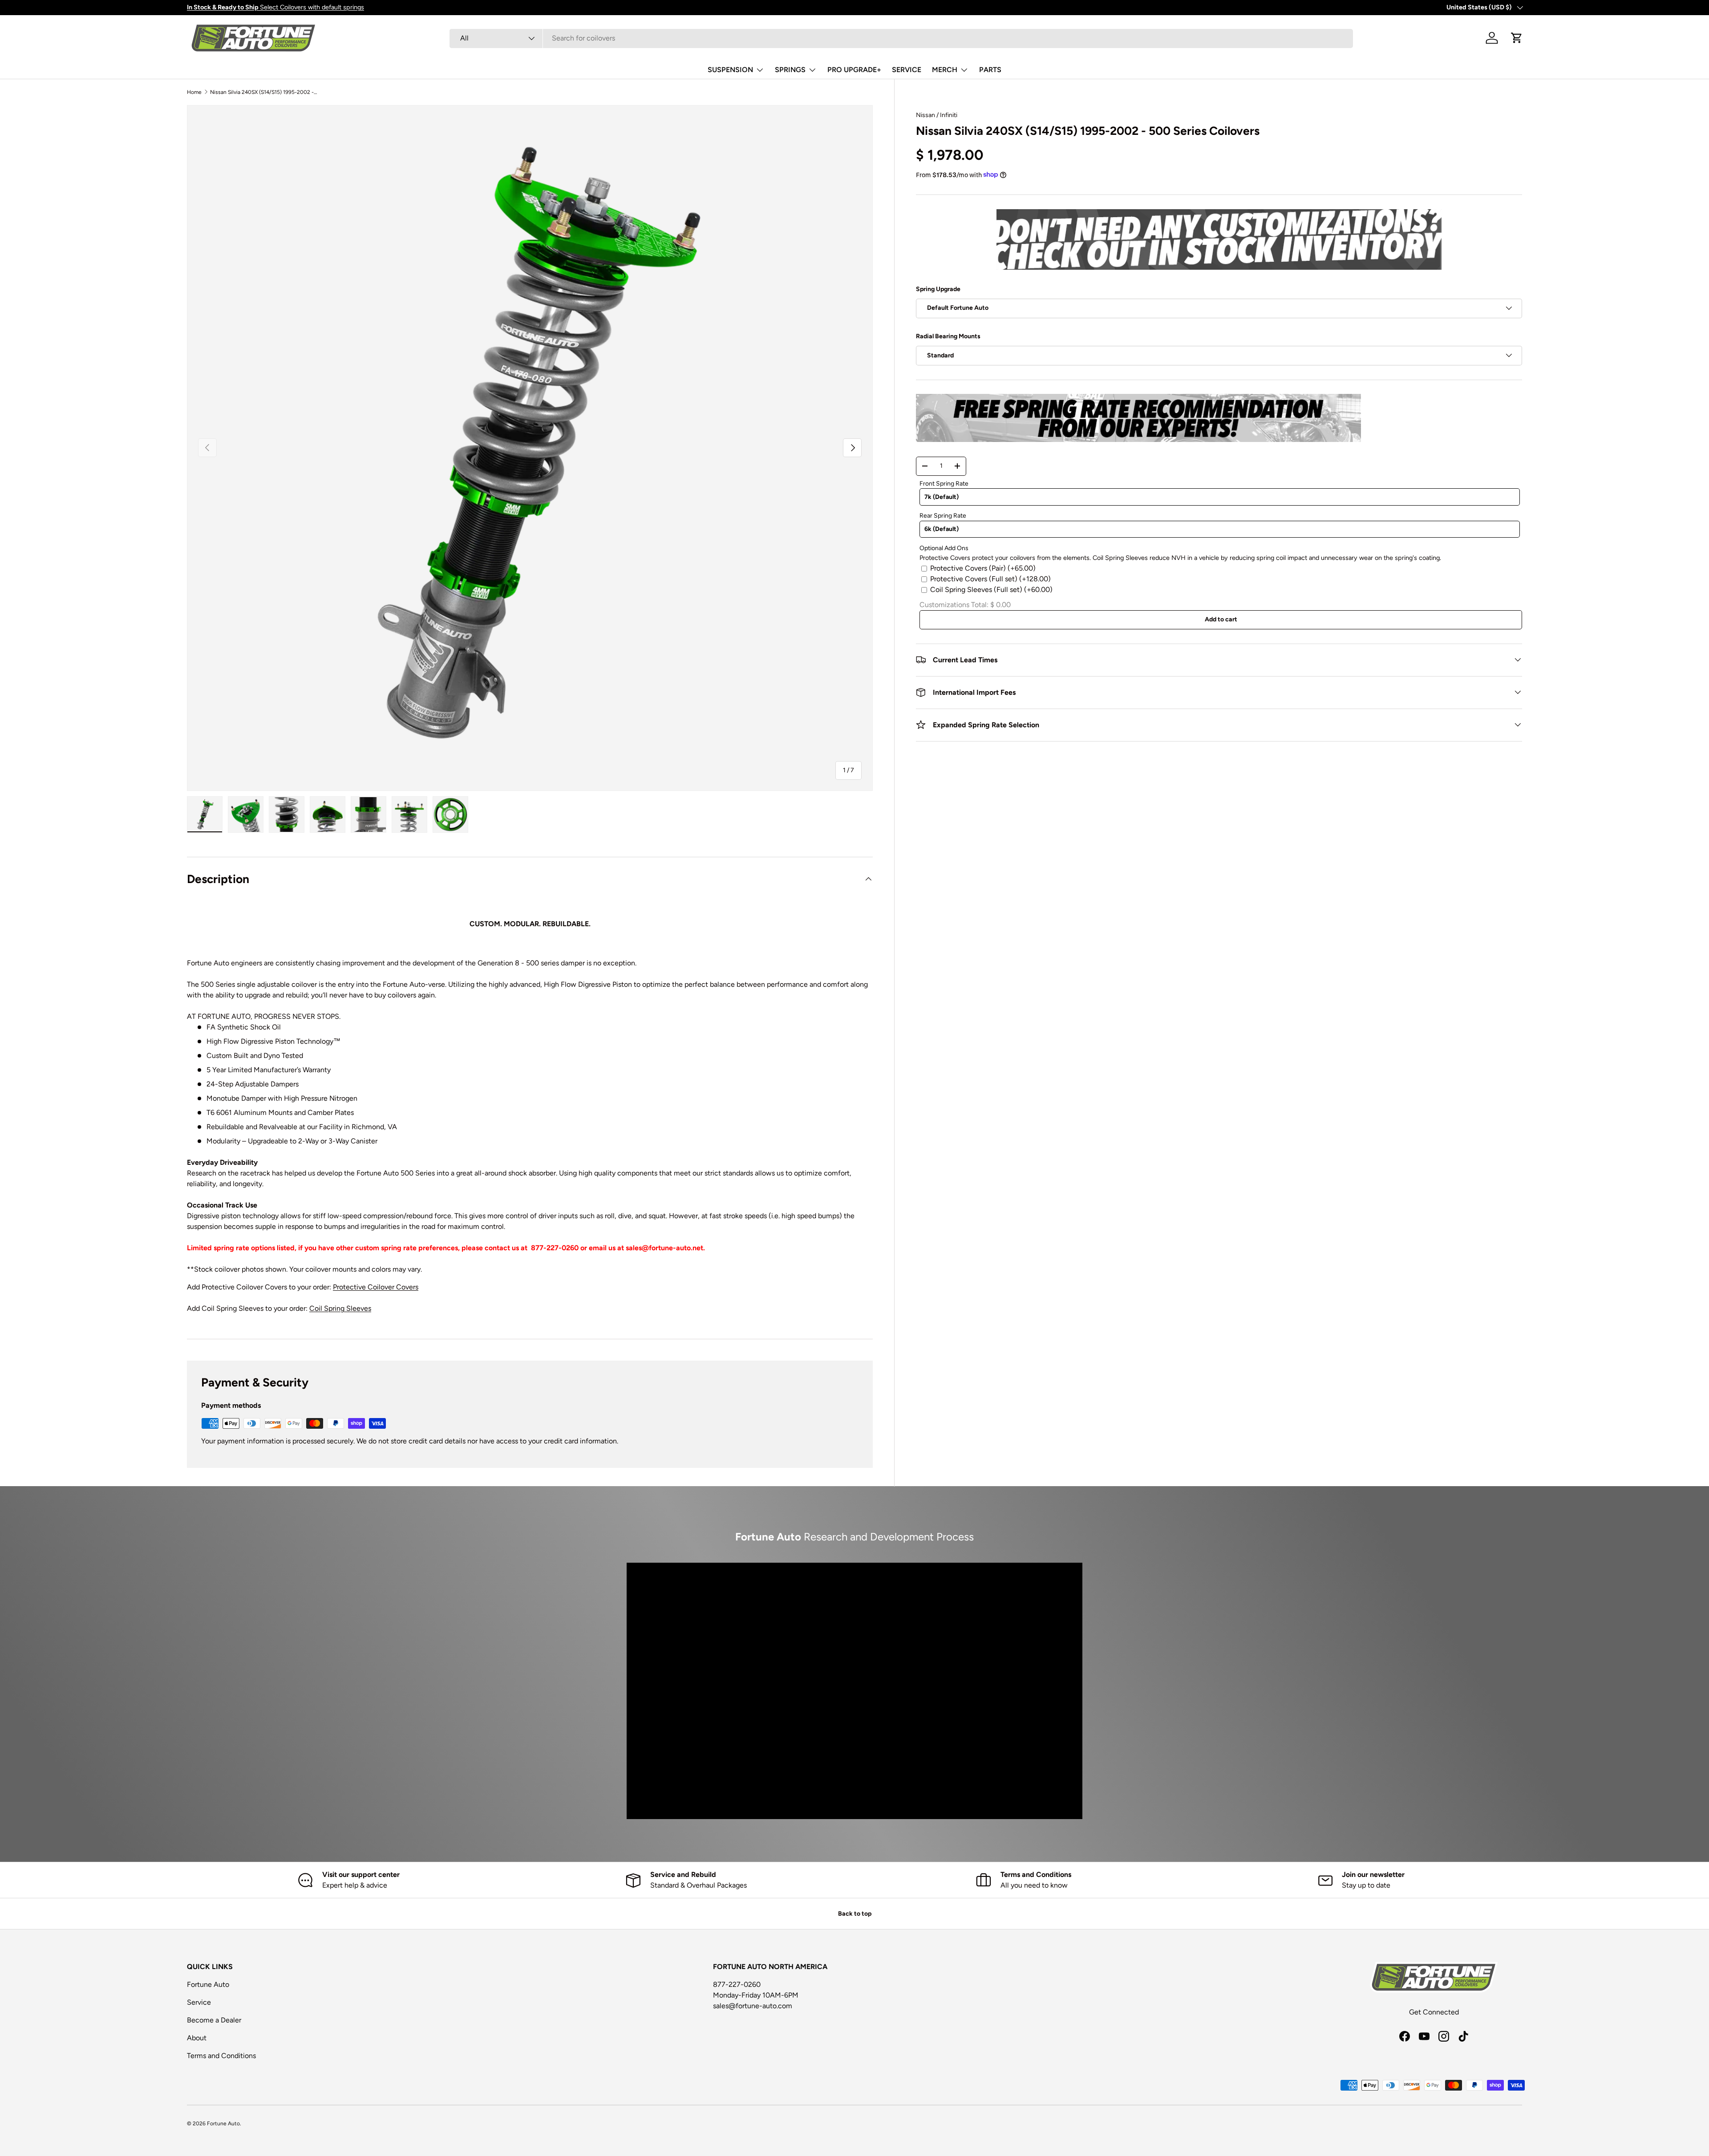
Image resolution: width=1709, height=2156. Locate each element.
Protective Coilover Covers (376, 1287)
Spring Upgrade (938, 289)
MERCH (945, 70)
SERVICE (907, 70)
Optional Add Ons (944, 548)
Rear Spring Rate (943, 516)
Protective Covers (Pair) (983, 568)
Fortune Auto (208, 1984)
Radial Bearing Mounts (948, 336)
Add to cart (1221, 619)
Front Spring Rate (944, 483)
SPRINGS (790, 70)
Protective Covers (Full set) (990, 578)
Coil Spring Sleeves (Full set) (991, 589)
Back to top (855, 1914)
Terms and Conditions (221, 2056)
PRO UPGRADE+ (854, 70)
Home (194, 92)
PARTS (990, 70)
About (197, 2038)
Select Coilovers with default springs (275, 7)
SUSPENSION (730, 70)
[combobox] (901, 38)
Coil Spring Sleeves (340, 1308)
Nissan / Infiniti (937, 115)
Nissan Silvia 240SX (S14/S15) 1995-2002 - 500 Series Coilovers (263, 92)
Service (199, 2002)
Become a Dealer (214, 2020)
